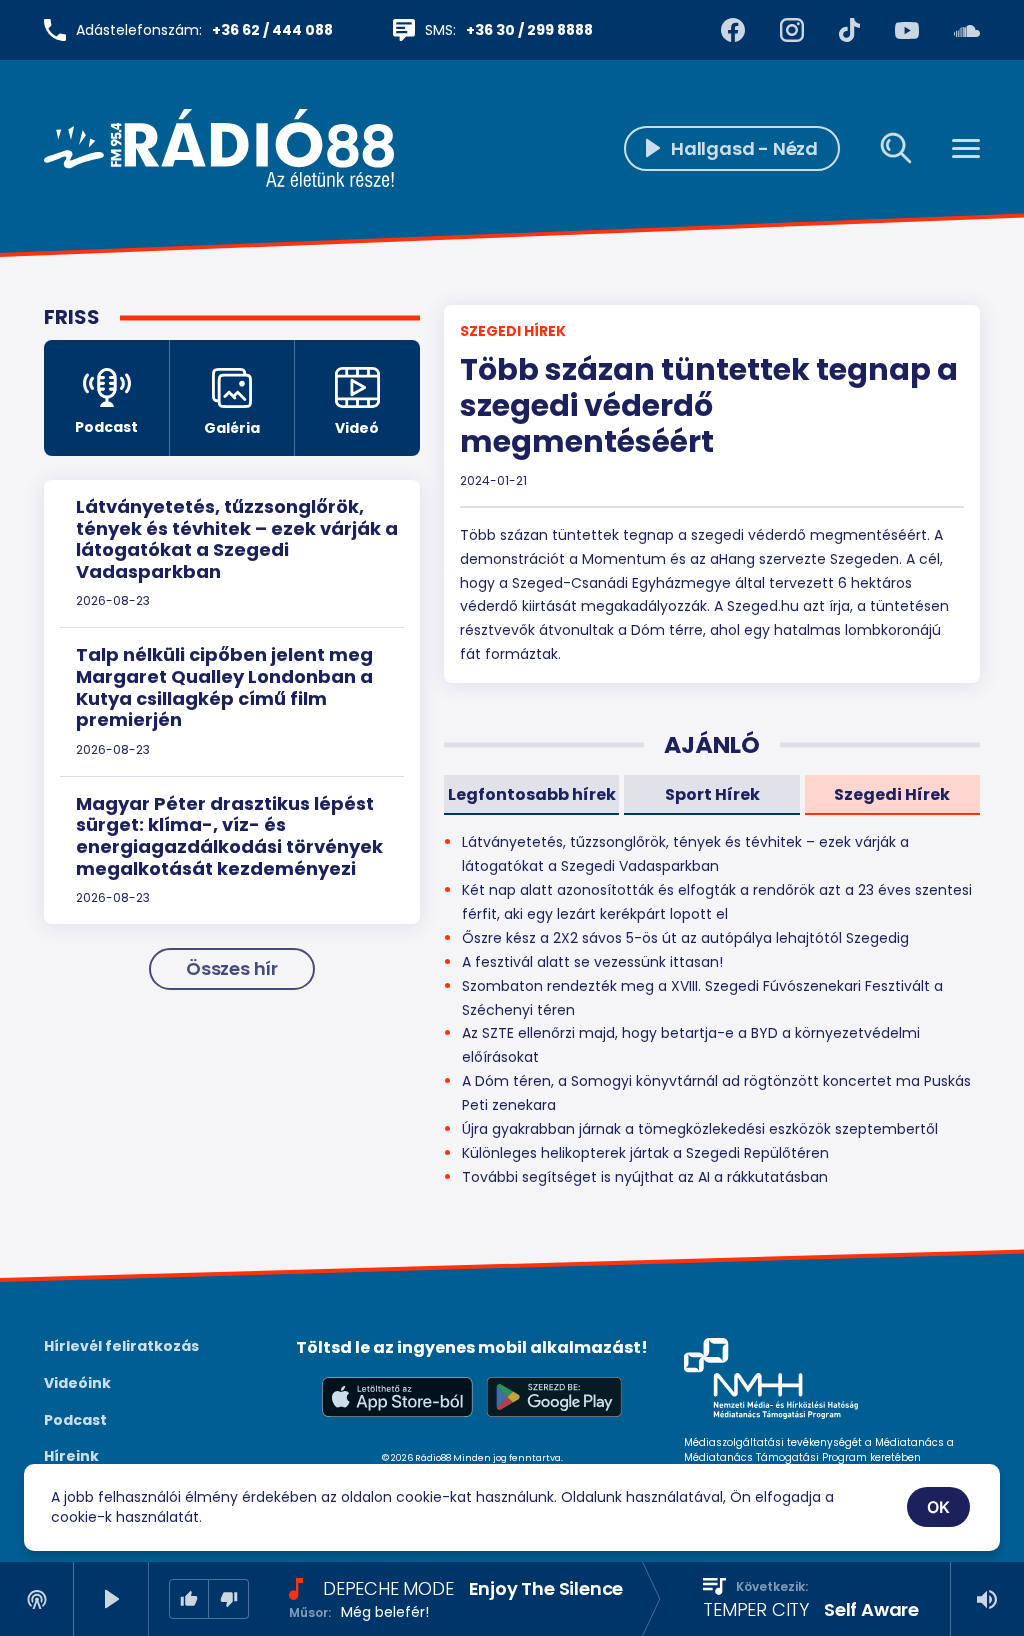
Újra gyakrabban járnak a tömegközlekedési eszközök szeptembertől (700, 1129)
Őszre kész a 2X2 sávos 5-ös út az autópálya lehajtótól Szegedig (685, 938)
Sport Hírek (712, 794)
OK (939, 1507)
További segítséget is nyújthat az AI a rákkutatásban (645, 1177)
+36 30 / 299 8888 (529, 30)
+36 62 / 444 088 (272, 30)
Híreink (71, 1456)
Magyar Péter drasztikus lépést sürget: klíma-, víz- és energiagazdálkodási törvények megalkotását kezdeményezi (229, 836)
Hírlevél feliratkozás (121, 1346)
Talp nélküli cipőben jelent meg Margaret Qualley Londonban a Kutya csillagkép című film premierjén (224, 687)
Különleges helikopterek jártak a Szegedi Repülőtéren (645, 1153)
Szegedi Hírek (513, 331)
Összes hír (232, 968)
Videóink (77, 1383)
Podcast (75, 1420)
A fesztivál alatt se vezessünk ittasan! (592, 962)
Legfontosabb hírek (532, 794)
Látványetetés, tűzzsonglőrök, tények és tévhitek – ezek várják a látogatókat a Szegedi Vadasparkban (237, 539)
